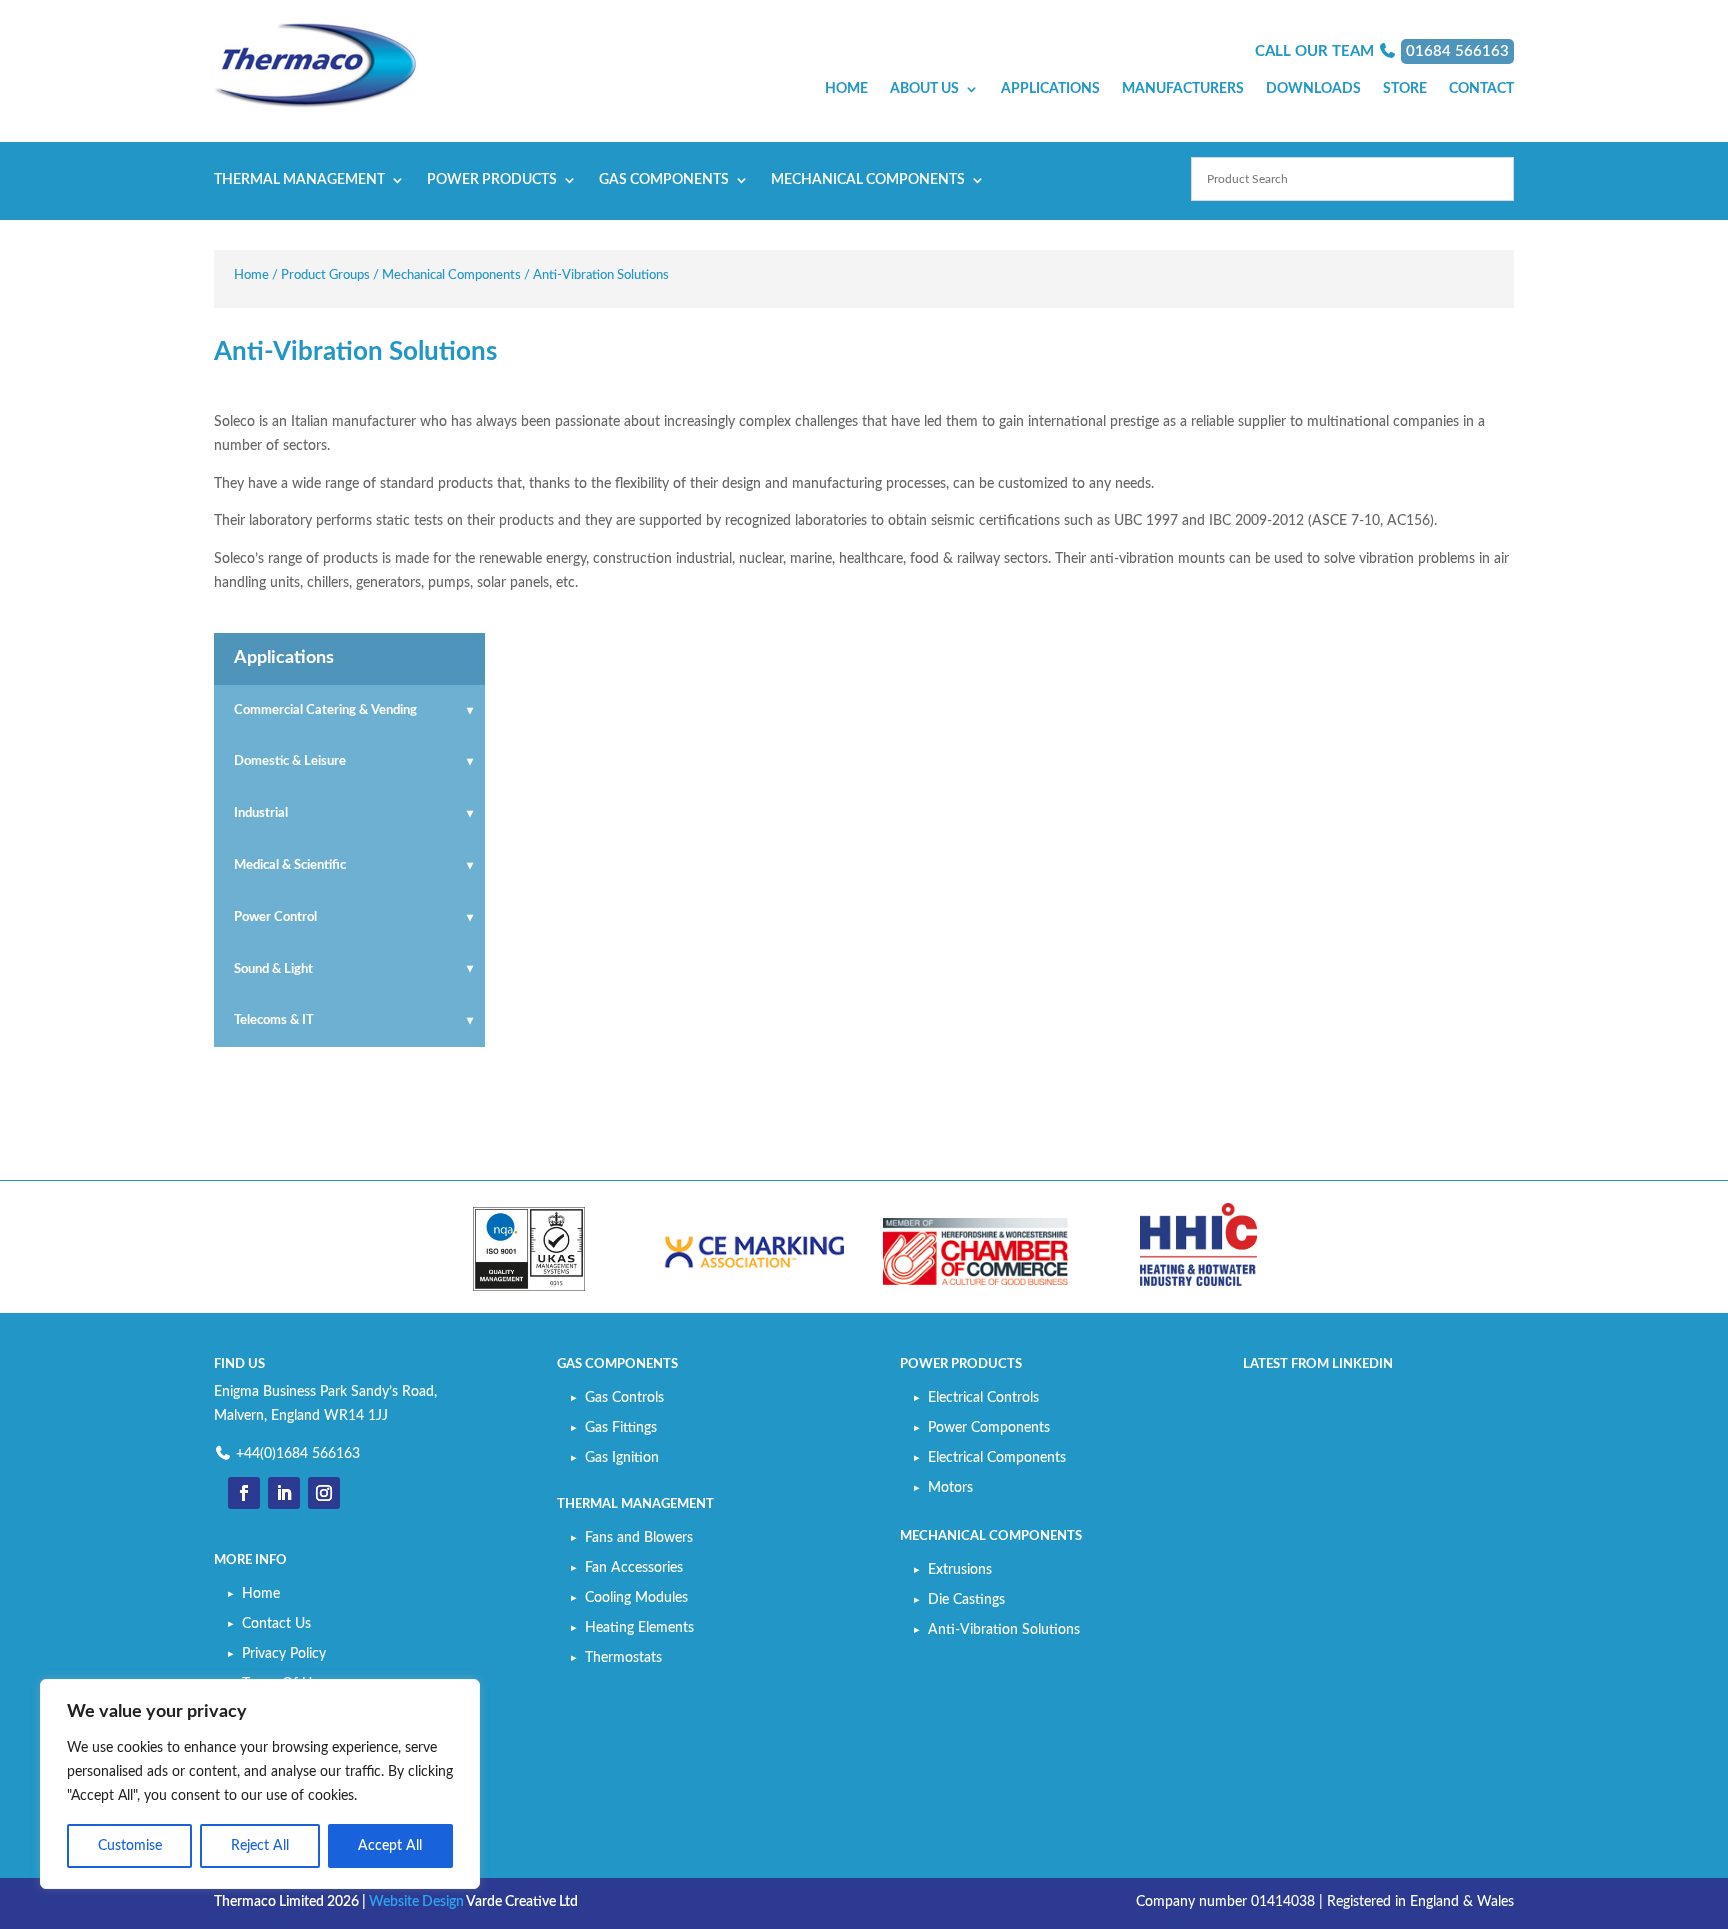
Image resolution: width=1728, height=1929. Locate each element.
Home (846, 89)
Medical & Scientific (290, 865)
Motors (950, 1488)
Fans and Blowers (639, 1538)
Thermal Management (299, 180)
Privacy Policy (284, 1654)
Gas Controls (624, 1398)
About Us (924, 89)
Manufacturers (1183, 89)
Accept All (390, 1846)
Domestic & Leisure (290, 761)
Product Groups (325, 275)
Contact (1481, 89)
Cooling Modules (636, 1598)
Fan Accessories (634, 1568)
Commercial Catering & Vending (325, 710)
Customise (130, 1846)
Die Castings (966, 1600)
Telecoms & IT (274, 1020)
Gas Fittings (621, 1428)
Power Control (275, 917)
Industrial (261, 813)
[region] (260, 1784)
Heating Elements (639, 1628)
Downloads (1313, 89)
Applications (1050, 89)
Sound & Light (273, 969)
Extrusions (960, 1570)
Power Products (492, 180)
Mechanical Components (868, 180)
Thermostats (623, 1658)
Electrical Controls (983, 1398)
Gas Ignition (622, 1458)
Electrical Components (997, 1458)
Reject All (260, 1846)
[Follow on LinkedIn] (284, 1493)
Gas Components (664, 180)
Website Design (416, 1902)
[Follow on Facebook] (244, 1493)
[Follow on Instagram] (324, 1493)
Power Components (989, 1428)
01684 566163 (1457, 51)
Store (1405, 89)
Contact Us (276, 1624)
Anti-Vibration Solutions (1004, 1630)
